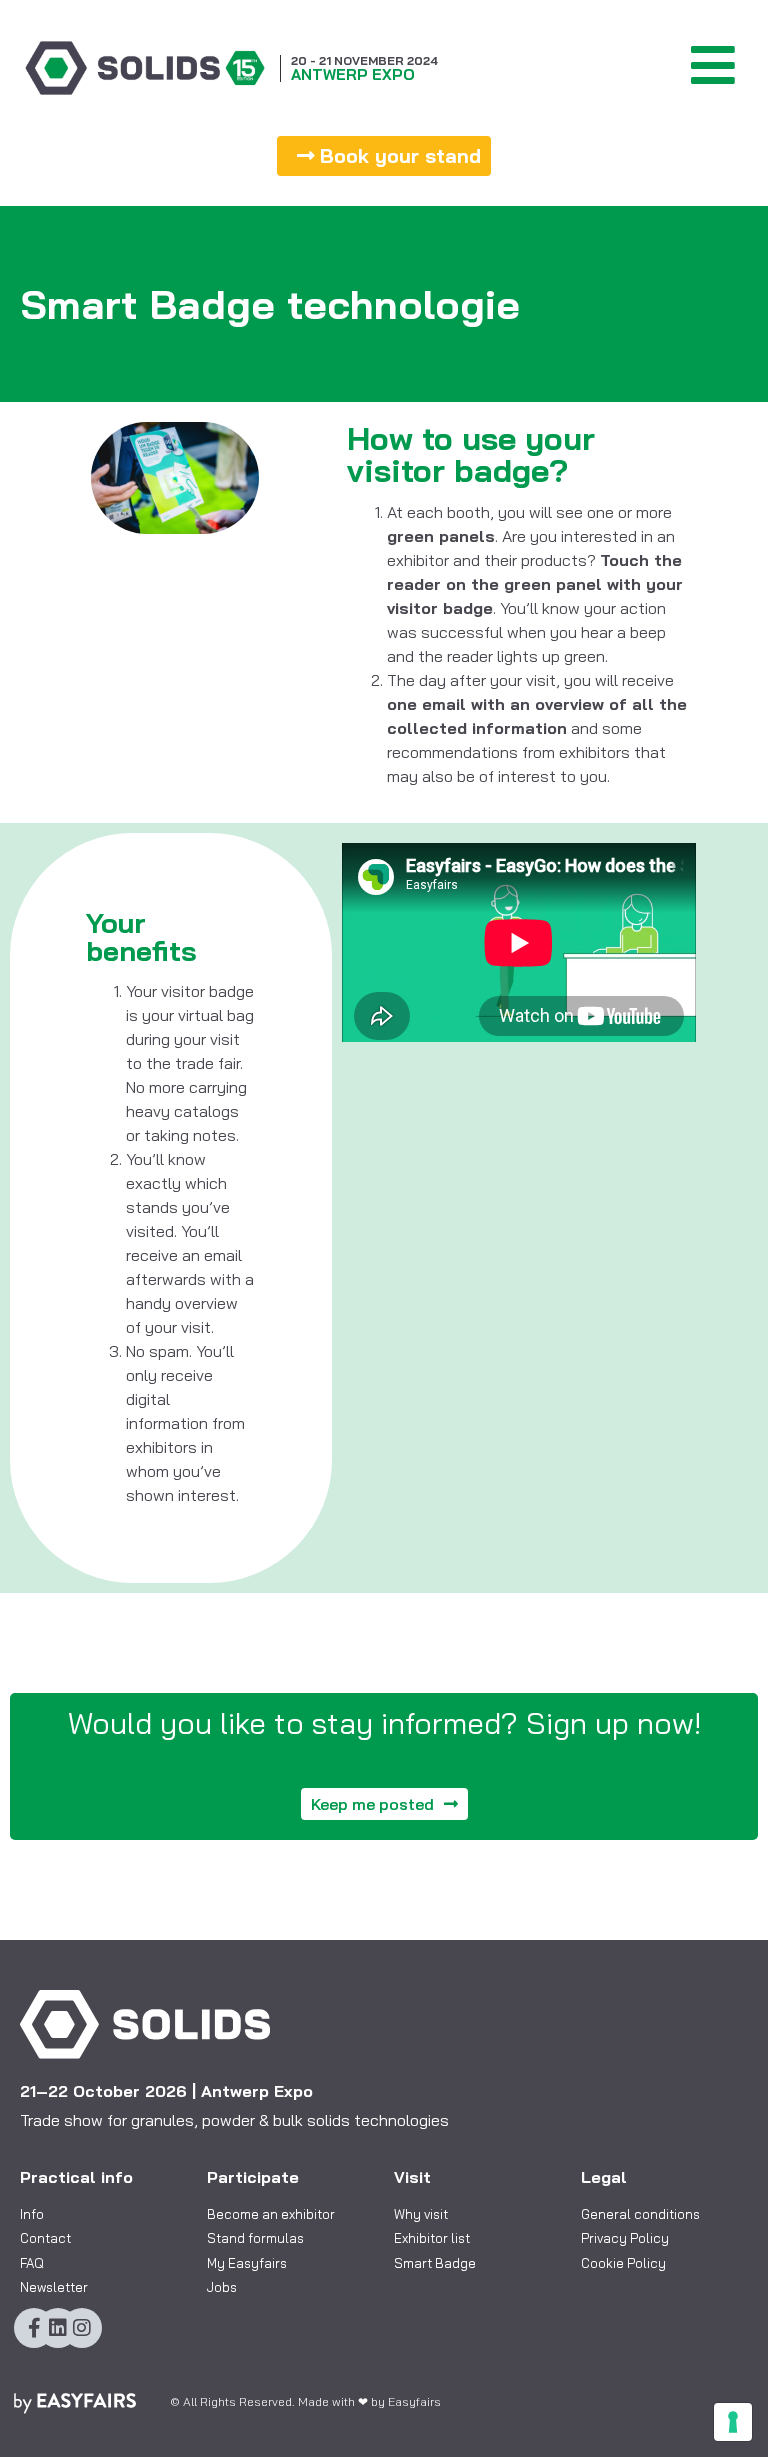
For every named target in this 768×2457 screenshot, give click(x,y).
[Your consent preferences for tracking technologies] (733, 2422)
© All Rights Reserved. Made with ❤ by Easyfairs (305, 2401)
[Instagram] (82, 2328)
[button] (384, 156)
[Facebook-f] (34, 2328)
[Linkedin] (58, 2328)
